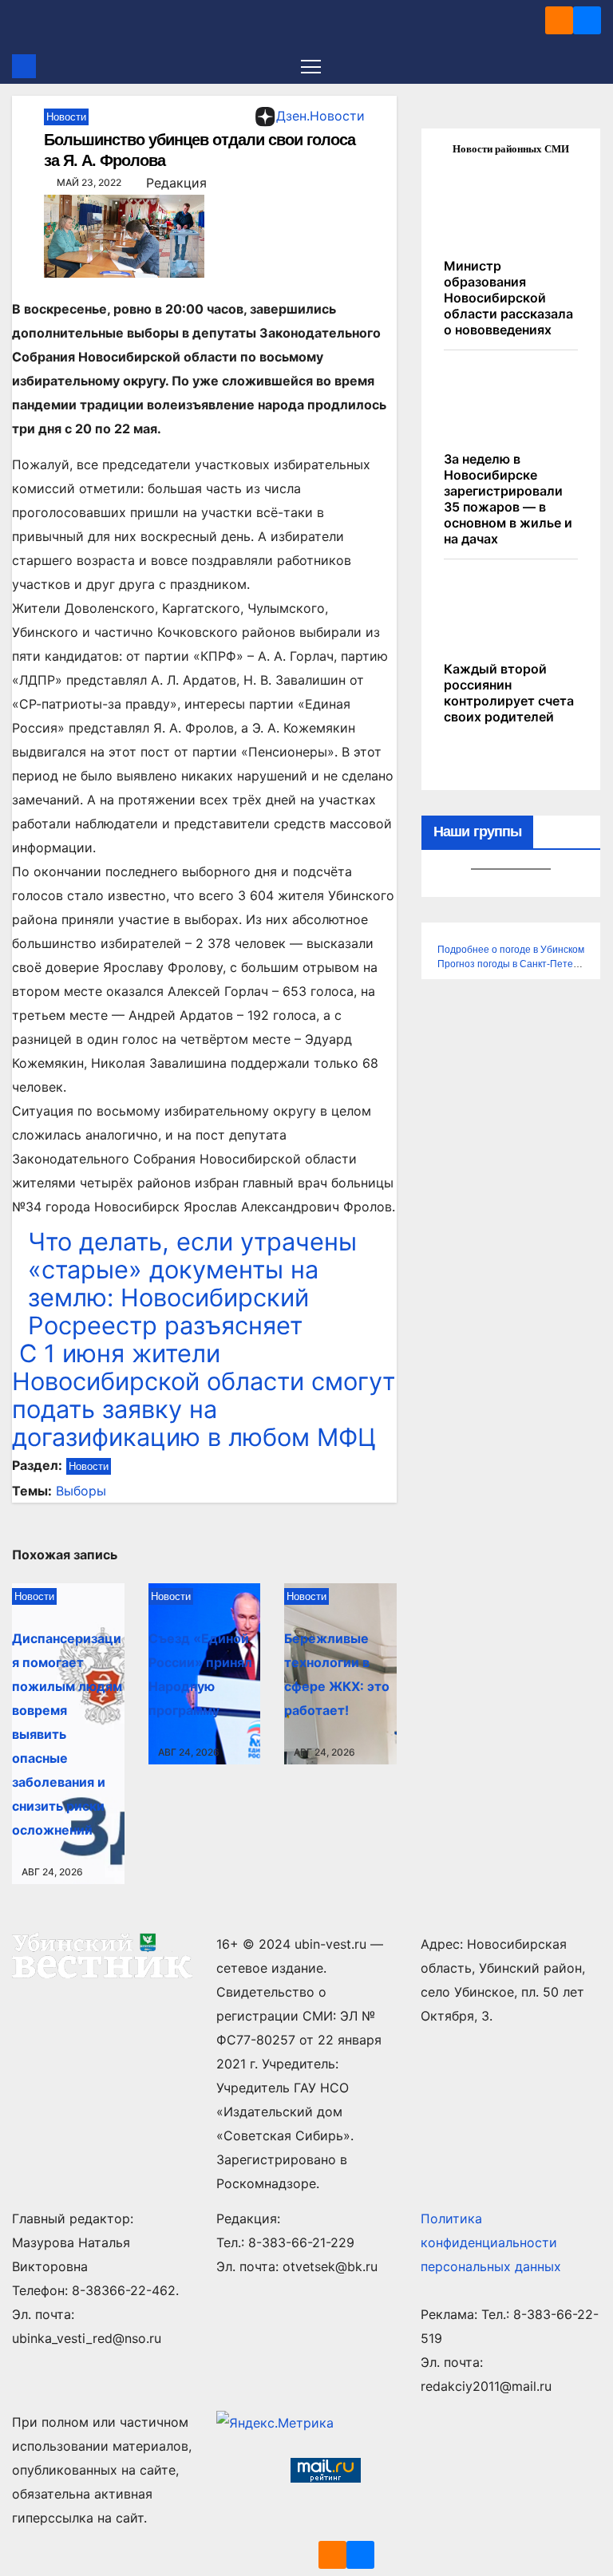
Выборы (81, 1491)
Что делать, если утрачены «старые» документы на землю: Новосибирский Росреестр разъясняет (192, 1283)
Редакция (176, 183)
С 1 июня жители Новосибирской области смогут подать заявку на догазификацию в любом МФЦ (204, 1395)
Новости (66, 117)
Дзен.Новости (320, 116)
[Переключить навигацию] (311, 66)
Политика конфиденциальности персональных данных (491, 2242)
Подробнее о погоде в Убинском (511, 950)
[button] (591, 66)
